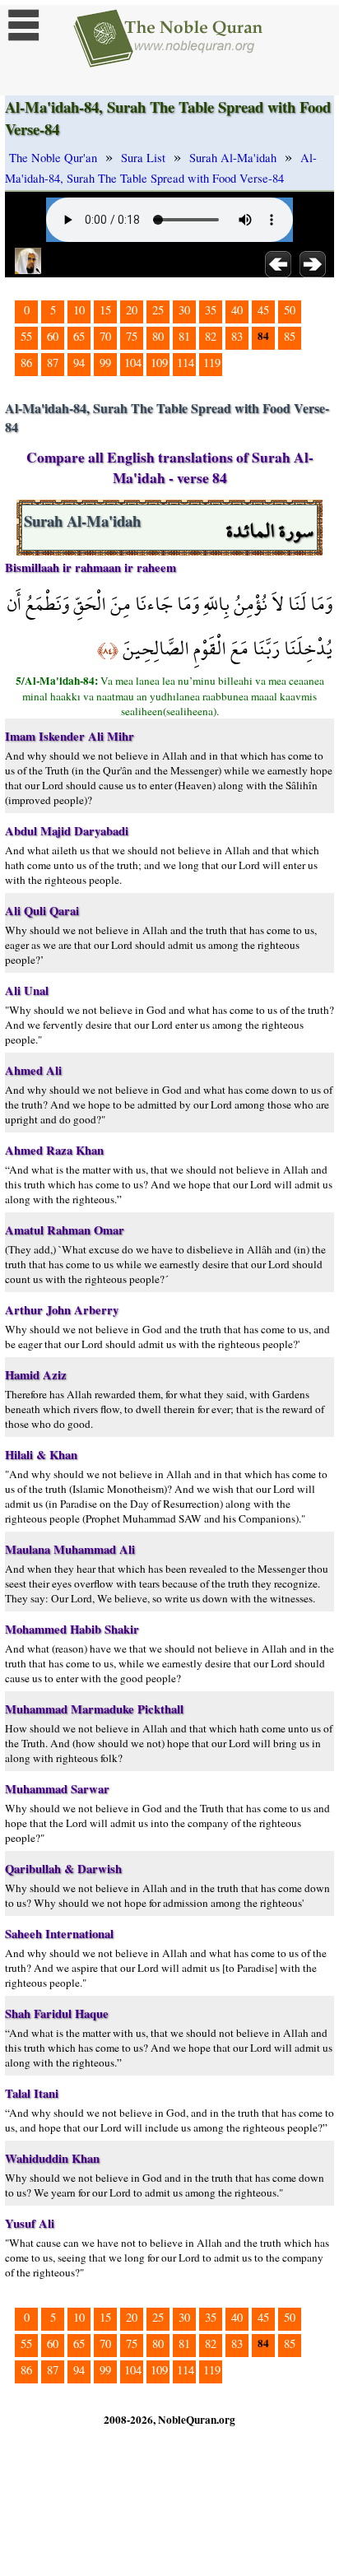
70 (105, 336)
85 (290, 336)
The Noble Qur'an (53, 158)
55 (26, 336)
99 (105, 363)
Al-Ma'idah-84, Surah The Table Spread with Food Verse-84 (161, 168)
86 (26, 363)
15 (105, 310)
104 (133, 363)
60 (53, 336)
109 (159, 363)
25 (158, 310)
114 (186, 363)
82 (211, 336)
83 (237, 336)
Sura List (143, 158)
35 (211, 310)
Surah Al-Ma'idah (233, 158)
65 (79, 336)
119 (212, 363)
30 (184, 310)
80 (158, 336)
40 (237, 310)
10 (79, 310)
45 (263, 310)
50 (290, 310)
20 (132, 310)
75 (132, 336)
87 (53, 363)
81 (184, 336)
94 (79, 363)
